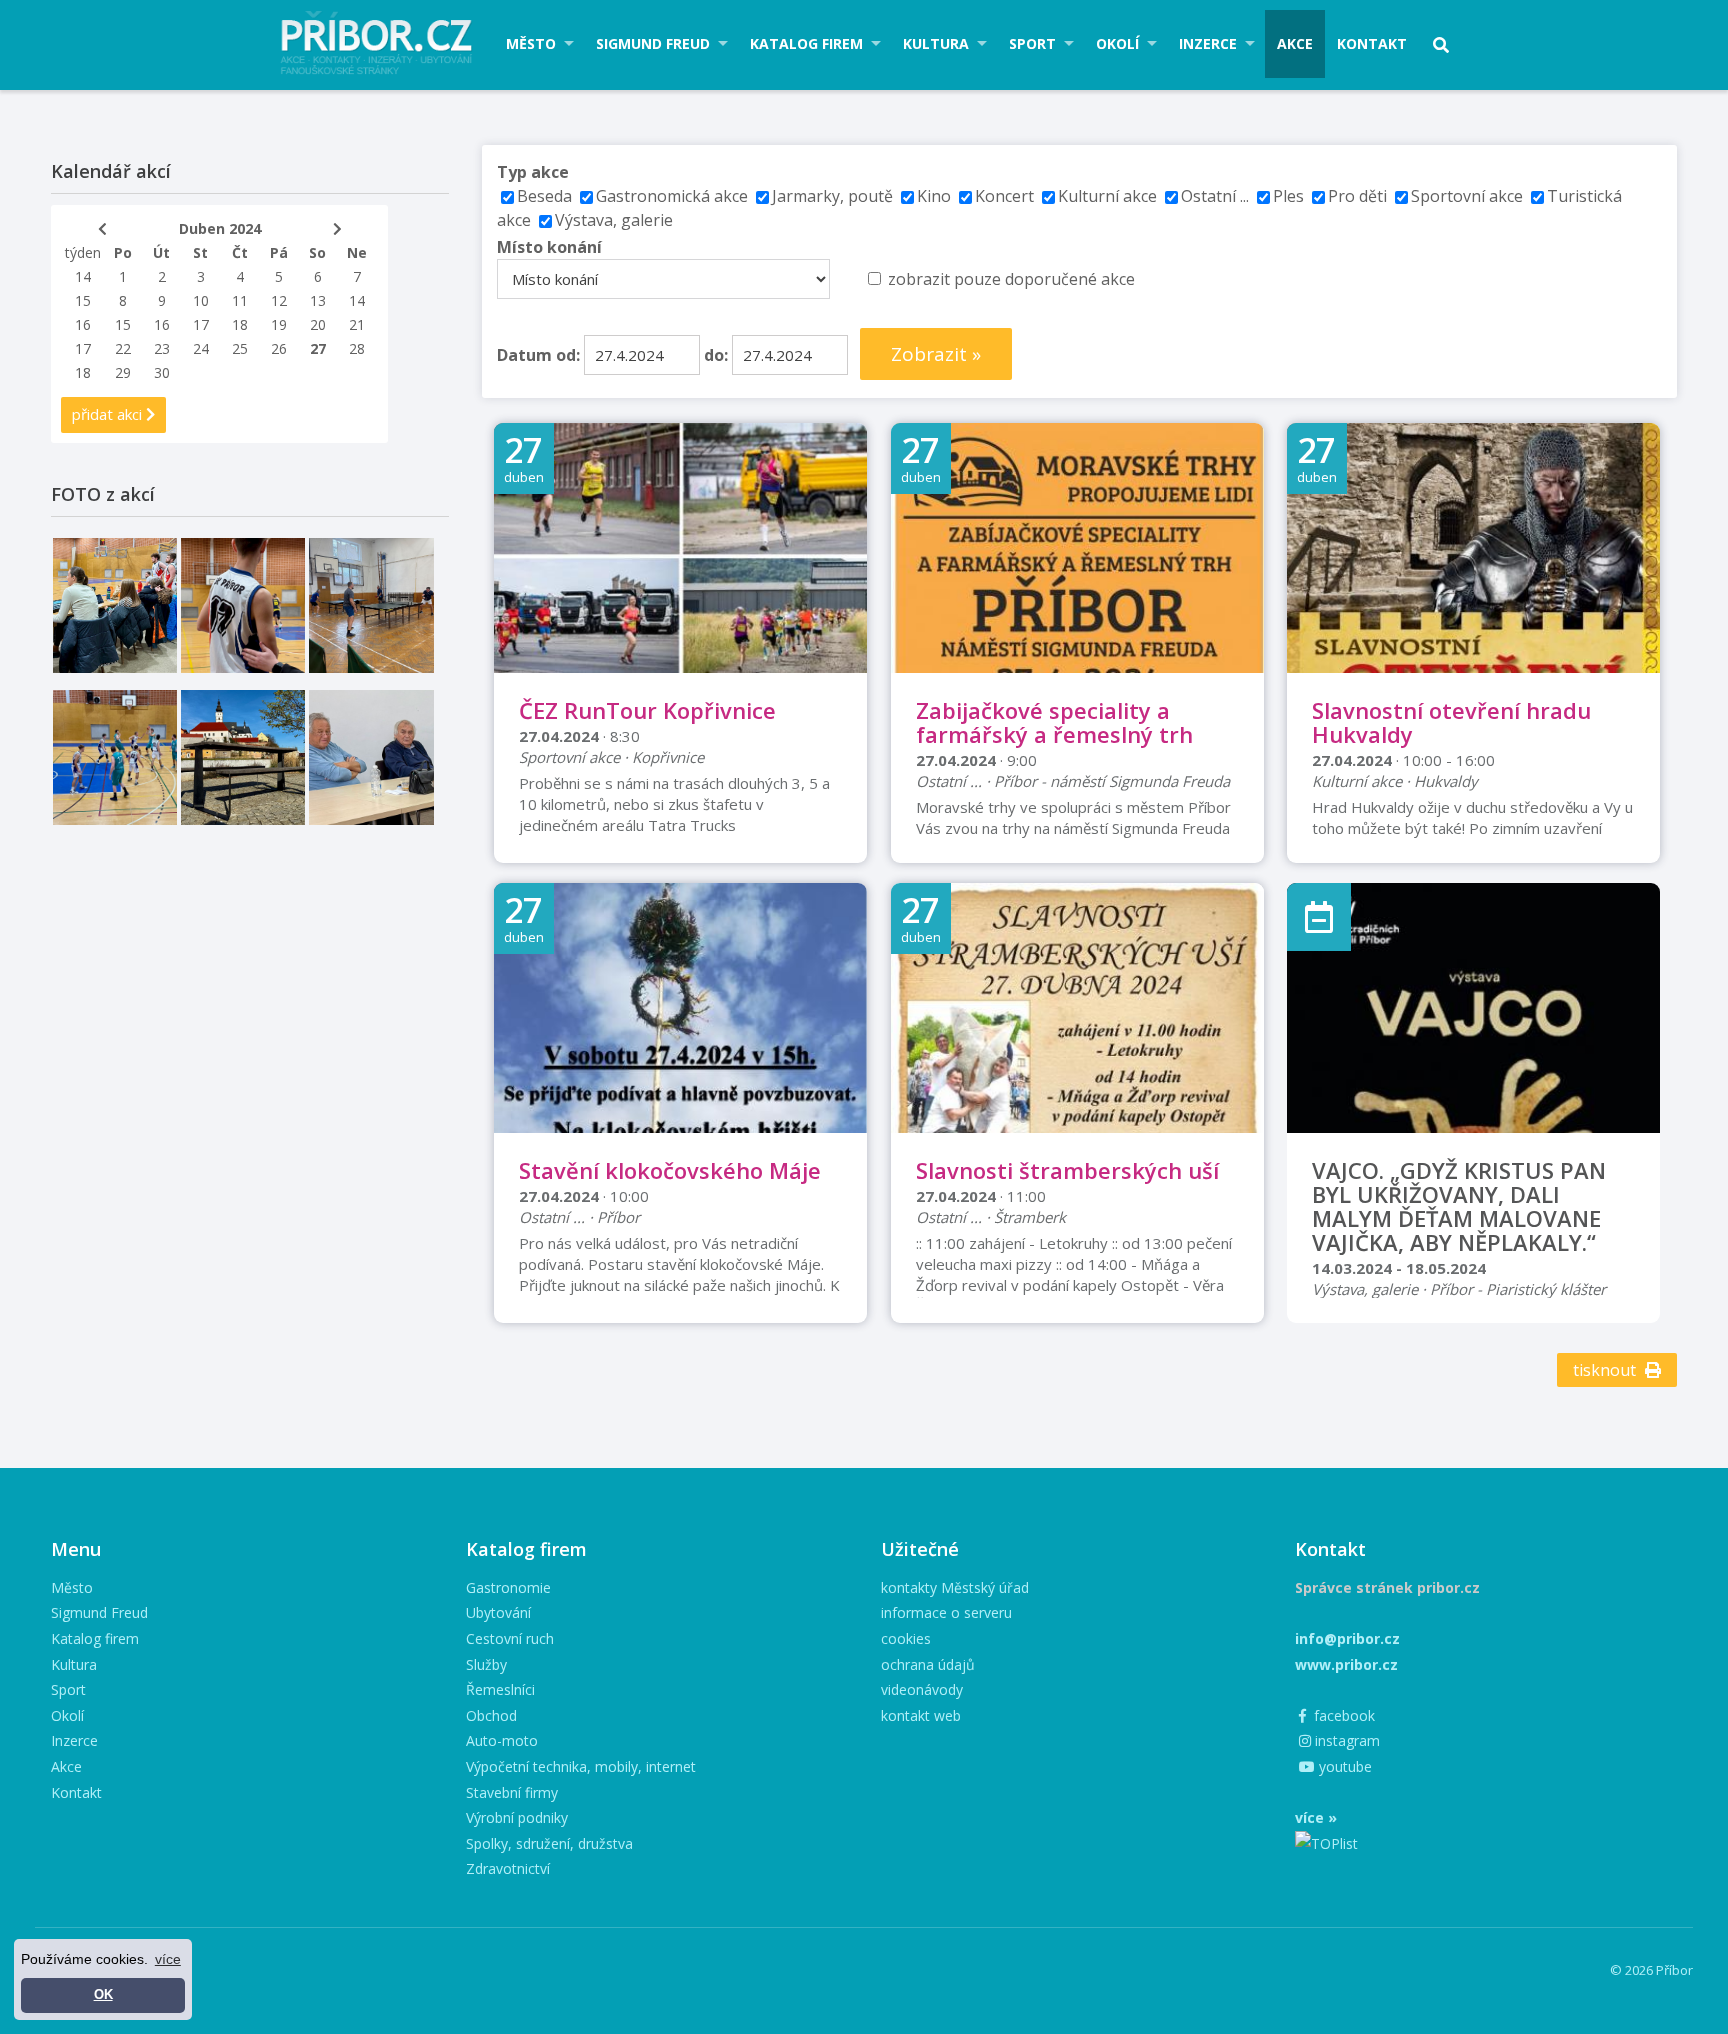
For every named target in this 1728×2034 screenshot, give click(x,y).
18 (240, 324)
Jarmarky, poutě (832, 196)
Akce (1295, 43)
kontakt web (921, 1715)
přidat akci (109, 414)
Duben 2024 (220, 228)
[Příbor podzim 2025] (243, 757)
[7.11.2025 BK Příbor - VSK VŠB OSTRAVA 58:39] (115, 757)
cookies (906, 1638)
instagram (1345, 1740)
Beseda (544, 196)
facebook (1342, 1715)
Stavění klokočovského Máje (670, 1170)
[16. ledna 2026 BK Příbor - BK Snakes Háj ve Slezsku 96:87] (243, 605)
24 (201, 348)
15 (83, 300)
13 (318, 300)
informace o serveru (946, 1612)
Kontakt (1372, 43)
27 (318, 348)
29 (123, 372)
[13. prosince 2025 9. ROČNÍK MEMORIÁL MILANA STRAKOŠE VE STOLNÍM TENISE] (371, 605)
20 (318, 324)
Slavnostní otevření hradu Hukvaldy (1451, 722)
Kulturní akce (1109, 196)
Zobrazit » (936, 354)
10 (201, 300)
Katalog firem (806, 43)
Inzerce (1208, 43)
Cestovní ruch (510, 1638)
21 (357, 324)
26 (279, 348)
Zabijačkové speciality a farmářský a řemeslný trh (1054, 722)
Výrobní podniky (517, 1817)
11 (240, 300)
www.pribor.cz (1346, 1664)
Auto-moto (502, 1740)
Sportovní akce (1467, 196)
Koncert (1004, 196)
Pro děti (1357, 196)
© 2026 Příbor (1651, 1970)
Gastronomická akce (672, 196)
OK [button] (103, 1995)
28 (357, 348)
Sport (1032, 43)
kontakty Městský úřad (955, 1587)
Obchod (491, 1715)
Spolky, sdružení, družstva (549, 1843)
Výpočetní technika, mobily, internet (581, 1766)
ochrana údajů (928, 1664)
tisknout (1606, 1370)
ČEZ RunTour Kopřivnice (647, 710)
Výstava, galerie (614, 220)
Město (531, 43)
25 (240, 348)
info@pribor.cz (1347, 1638)
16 (83, 324)
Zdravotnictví (508, 1868)
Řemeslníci (500, 1689)
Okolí (1117, 43)
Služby (486, 1664)
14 (83, 276)
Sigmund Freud (653, 43)
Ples (1288, 196)
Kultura (936, 43)
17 (201, 324)
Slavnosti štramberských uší (1067, 1170)
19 (279, 324)
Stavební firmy (512, 1792)
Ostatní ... (1215, 196)
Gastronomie (508, 1587)
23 (162, 348)
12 (279, 300)
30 (162, 372)
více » (1316, 1817)
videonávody (922, 1689)
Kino (934, 196)
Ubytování (498, 1612)
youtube (1343, 1766)
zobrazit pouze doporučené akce (1011, 279)
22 (123, 348)
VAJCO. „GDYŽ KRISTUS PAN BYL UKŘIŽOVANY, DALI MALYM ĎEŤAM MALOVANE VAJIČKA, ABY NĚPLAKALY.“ (1459, 1206)
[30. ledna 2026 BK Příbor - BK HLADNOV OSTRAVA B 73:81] (115, 605)
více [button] (168, 1959)
